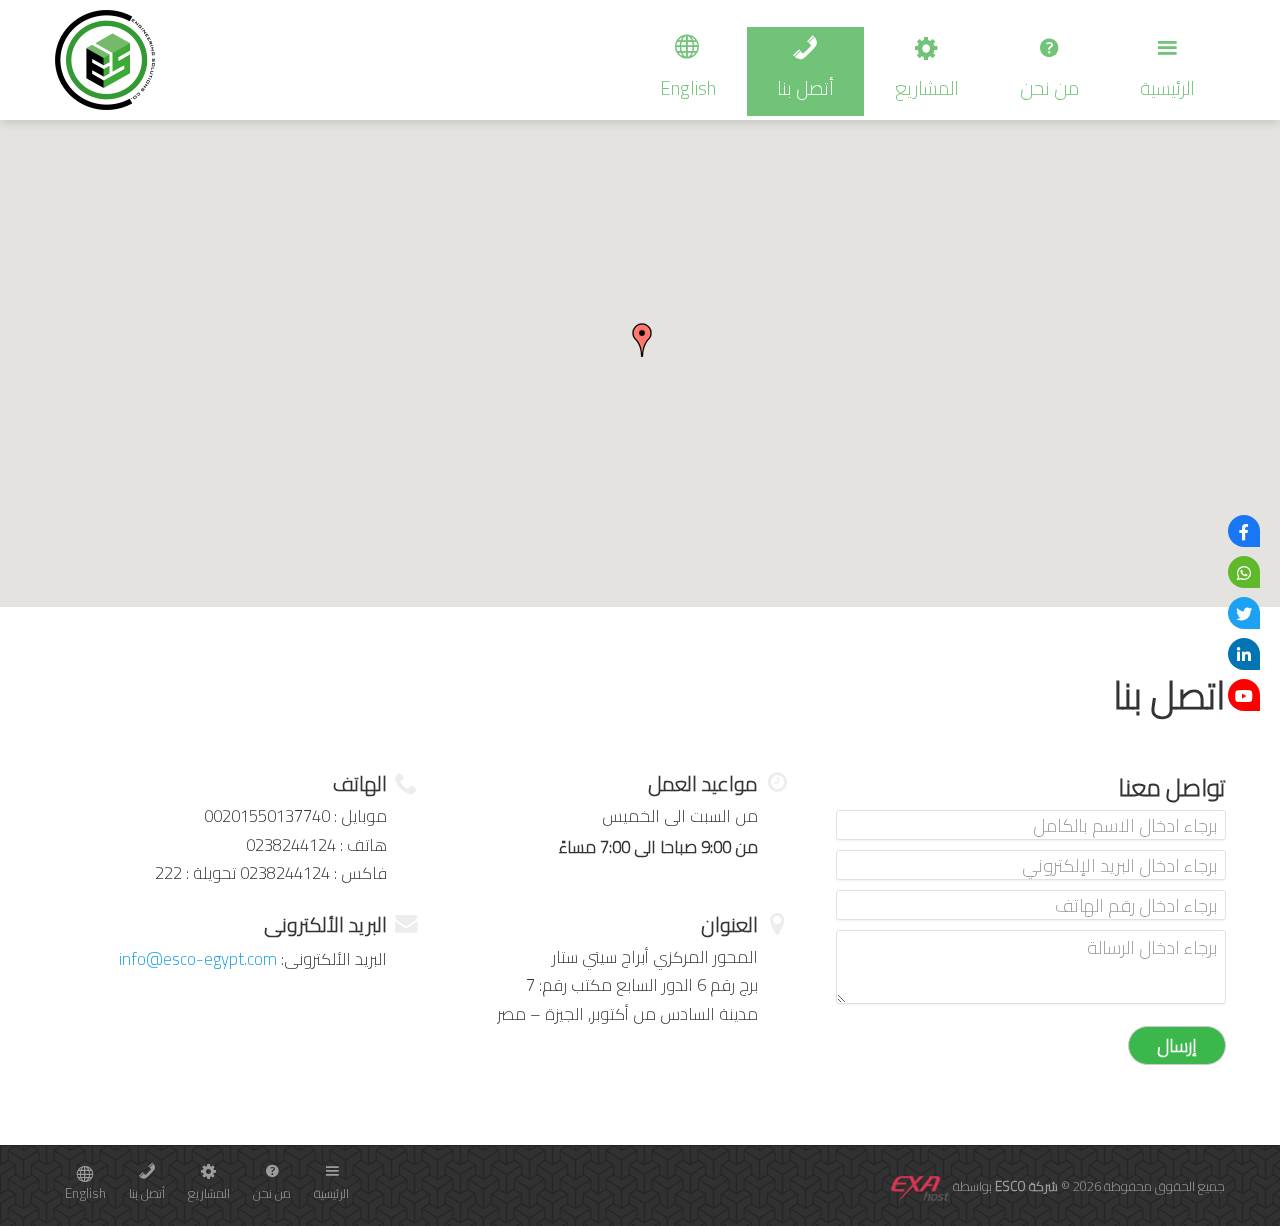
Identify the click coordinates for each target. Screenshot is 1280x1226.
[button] (642, 340)
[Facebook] (1244, 531)
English (688, 88)
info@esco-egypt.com (198, 959)
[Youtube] (1244, 695)
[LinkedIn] (1244, 654)
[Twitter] (1244, 613)
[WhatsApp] (1244, 572)
